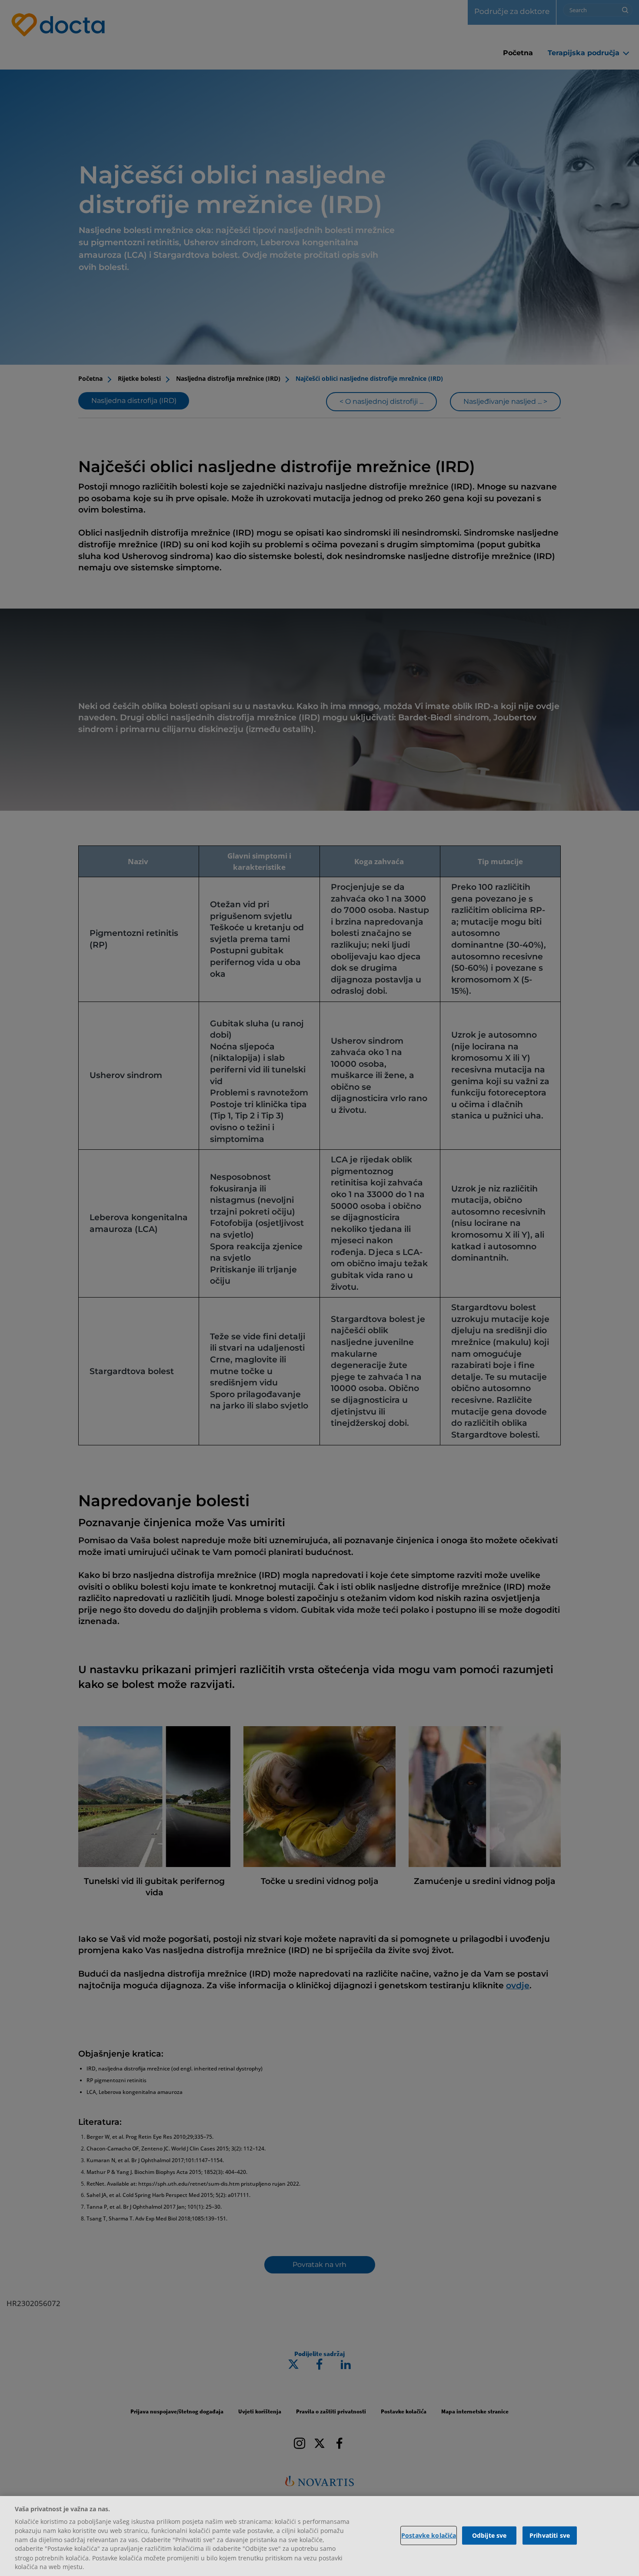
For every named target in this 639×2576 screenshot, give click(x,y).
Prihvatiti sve (550, 2535)
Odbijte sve (489, 2535)
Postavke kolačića (429, 2535)
